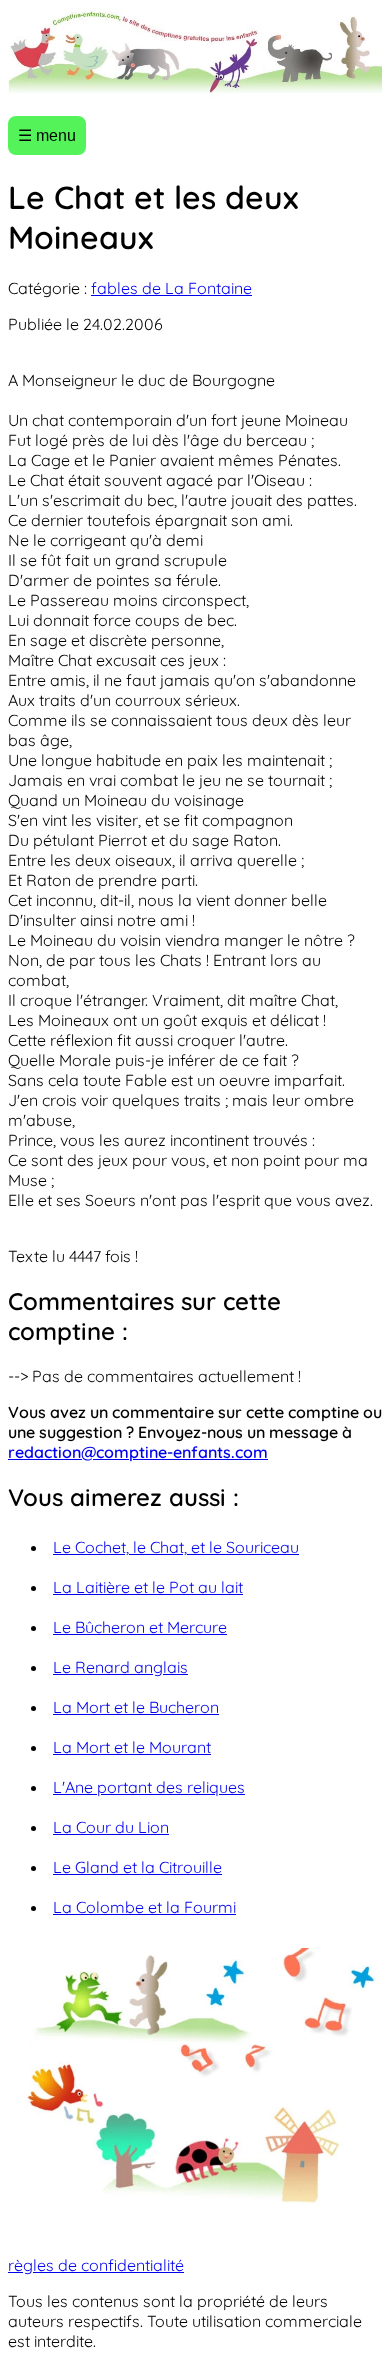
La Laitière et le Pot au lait (148, 1587)
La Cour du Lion (111, 1827)
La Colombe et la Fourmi (144, 1907)
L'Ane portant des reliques (149, 1787)
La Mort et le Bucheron (136, 1707)
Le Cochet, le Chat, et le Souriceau (176, 1547)
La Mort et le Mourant (132, 1747)
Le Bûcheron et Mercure (140, 1627)
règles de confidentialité (96, 2265)
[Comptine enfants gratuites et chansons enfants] (195, 54)
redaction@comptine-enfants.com (138, 1452)
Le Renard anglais (120, 1667)
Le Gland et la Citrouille (137, 1867)
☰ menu (47, 135)
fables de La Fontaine (171, 288)
